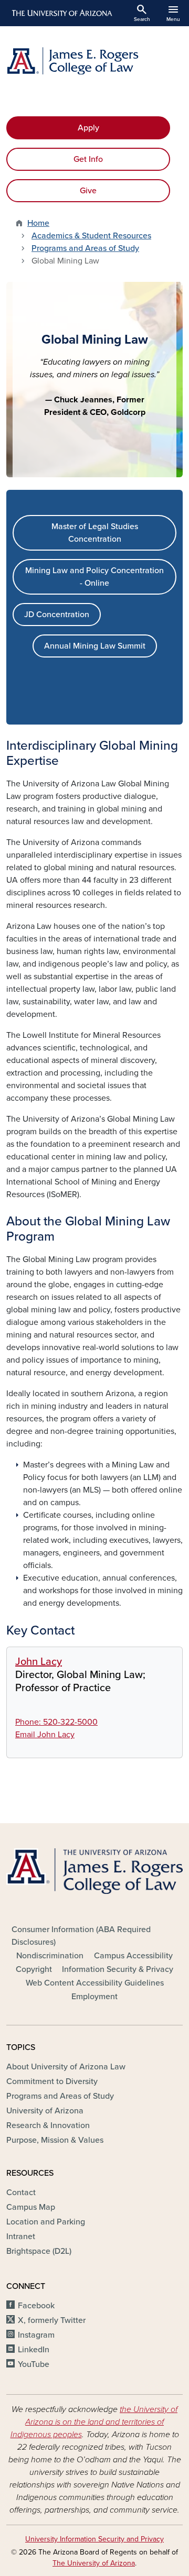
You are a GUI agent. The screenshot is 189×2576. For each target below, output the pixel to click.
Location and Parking (46, 2222)
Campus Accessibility (133, 1956)
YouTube (34, 2364)
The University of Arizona (94, 2563)
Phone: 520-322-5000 (56, 1722)
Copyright (34, 1969)
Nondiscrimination (50, 1956)
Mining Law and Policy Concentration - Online (94, 577)
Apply (88, 128)
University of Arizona (45, 2111)
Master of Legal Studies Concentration (95, 533)
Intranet (21, 2237)
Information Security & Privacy (118, 1969)
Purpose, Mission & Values (55, 2140)
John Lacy (39, 1662)
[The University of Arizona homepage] (61, 13)
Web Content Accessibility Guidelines (95, 1983)
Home (38, 223)
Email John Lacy (45, 1735)
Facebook (36, 2306)
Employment (94, 1997)
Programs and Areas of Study (85, 248)
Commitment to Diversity (52, 2081)
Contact (21, 2193)
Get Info (88, 159)
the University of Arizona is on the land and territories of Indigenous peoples (94, 2422)
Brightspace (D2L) (39, 2251)
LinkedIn (34, 2350)
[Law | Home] (94, 61)
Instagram (36, 2335)
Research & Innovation (48, 2125)
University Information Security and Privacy (94, 2539)
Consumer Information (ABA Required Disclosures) (81, 1936)
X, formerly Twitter (52, 2320)
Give (88, 191)
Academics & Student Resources (91, 236)
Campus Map (31, 2207)
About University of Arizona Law (66, 2067)
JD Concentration (57, 615)
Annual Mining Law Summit (95, 646)
